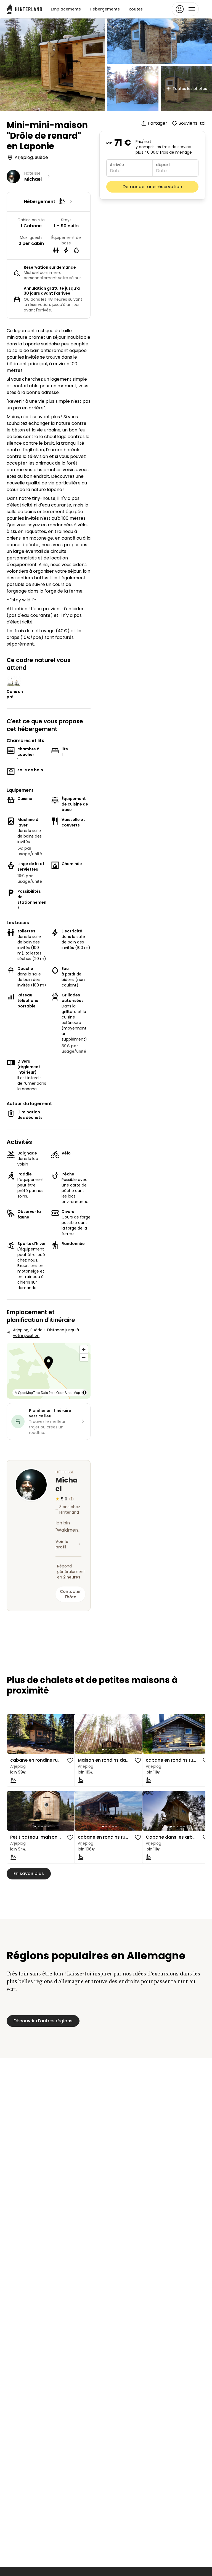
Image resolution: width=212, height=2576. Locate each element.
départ (163, 165)
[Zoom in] (84, 1349)
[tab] (35, 1750)
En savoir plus (29, 1874)
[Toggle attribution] (84, 1393)
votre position (26, 1335)
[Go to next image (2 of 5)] (70, 1734)
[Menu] (185, 9)
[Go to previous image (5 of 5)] (14, 1734)
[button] (49, 1363)
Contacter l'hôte (70, 1594)
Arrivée (117, 165)
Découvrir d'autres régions (43, 2021)
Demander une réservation (152, 187)
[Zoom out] (84, 1357)
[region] (49, 1371)
